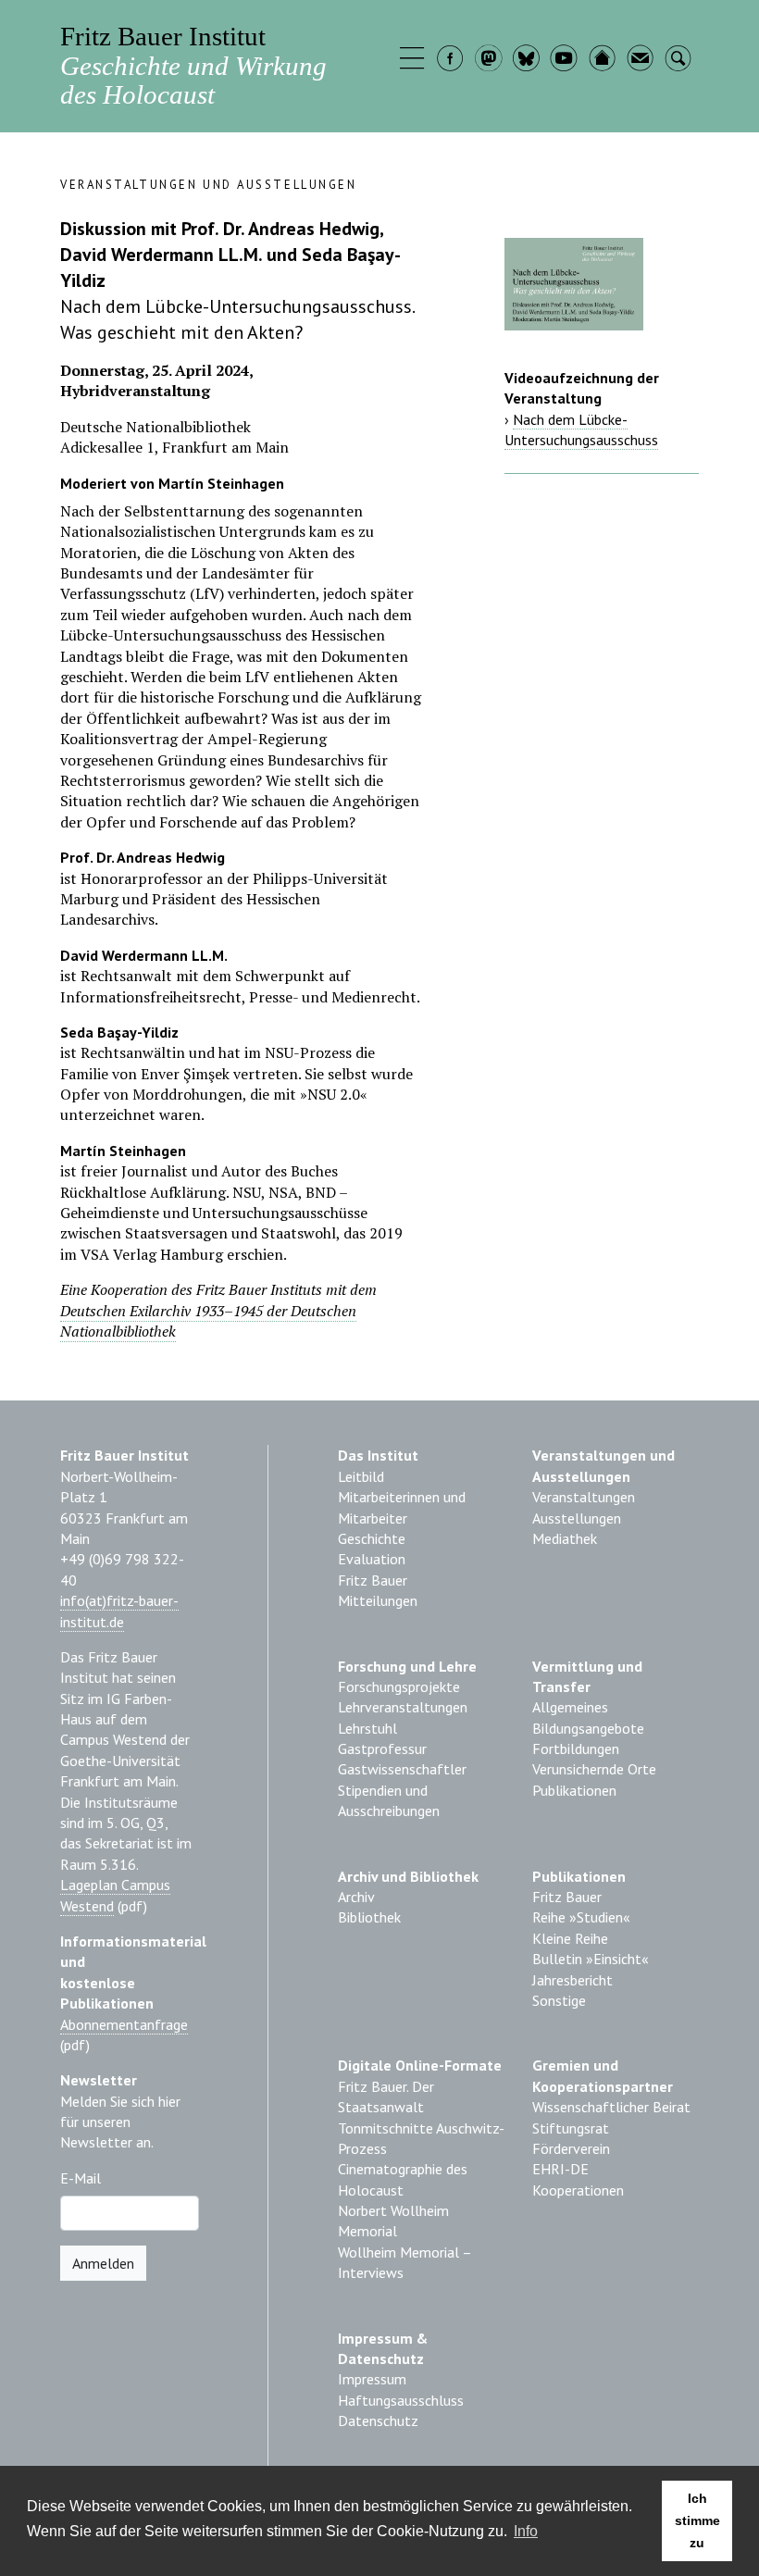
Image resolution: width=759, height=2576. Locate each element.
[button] (414, 60)
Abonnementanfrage (124, 2024)
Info (526, 2531)
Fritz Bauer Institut (193, 65)
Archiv (356, 1897)
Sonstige (559, 2000)
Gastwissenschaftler (402, 1769)
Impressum (372, 2379)
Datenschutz (378, 2420)
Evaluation (372, 1559)
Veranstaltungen (584, 1497)
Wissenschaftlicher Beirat (611, 2107)
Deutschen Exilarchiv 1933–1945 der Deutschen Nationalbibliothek (208, 1321)
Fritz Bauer (373, 1580)
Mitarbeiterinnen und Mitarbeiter (402, 1507)
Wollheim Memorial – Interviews (404, 2262)
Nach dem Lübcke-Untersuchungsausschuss (581, 429)
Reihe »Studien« (581, 1917)
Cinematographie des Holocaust (403, 2179)
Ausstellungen (577, 1518)
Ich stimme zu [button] (697, 2520)
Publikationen (574, 1790)
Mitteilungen (378, 1600)
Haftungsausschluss (401, 2400)
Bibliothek (369, 1917)
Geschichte (372, 1538)
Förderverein (571, 2148)
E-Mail (81, 2178)
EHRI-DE (560, 2169)
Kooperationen (578, 2190)
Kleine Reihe (570, 1938)
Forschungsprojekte (399, 1686)
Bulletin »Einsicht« (591, 1959)
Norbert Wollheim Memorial (393, 2221)
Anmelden (103, 2263)
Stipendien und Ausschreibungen (389, 1800)
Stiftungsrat (571, 2128)
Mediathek (565, 1538)
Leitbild (361, 1476)
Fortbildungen (576, 1748)
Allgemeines (570, 1707)
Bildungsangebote (588, 1728)
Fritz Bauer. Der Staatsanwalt (386, 2097)
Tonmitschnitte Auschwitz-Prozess (421, 2138)
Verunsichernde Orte (594, 1769)
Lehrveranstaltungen (403, 1707)
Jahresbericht (572, 1980)
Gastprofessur (382, 1748)
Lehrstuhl (367, 1728)
